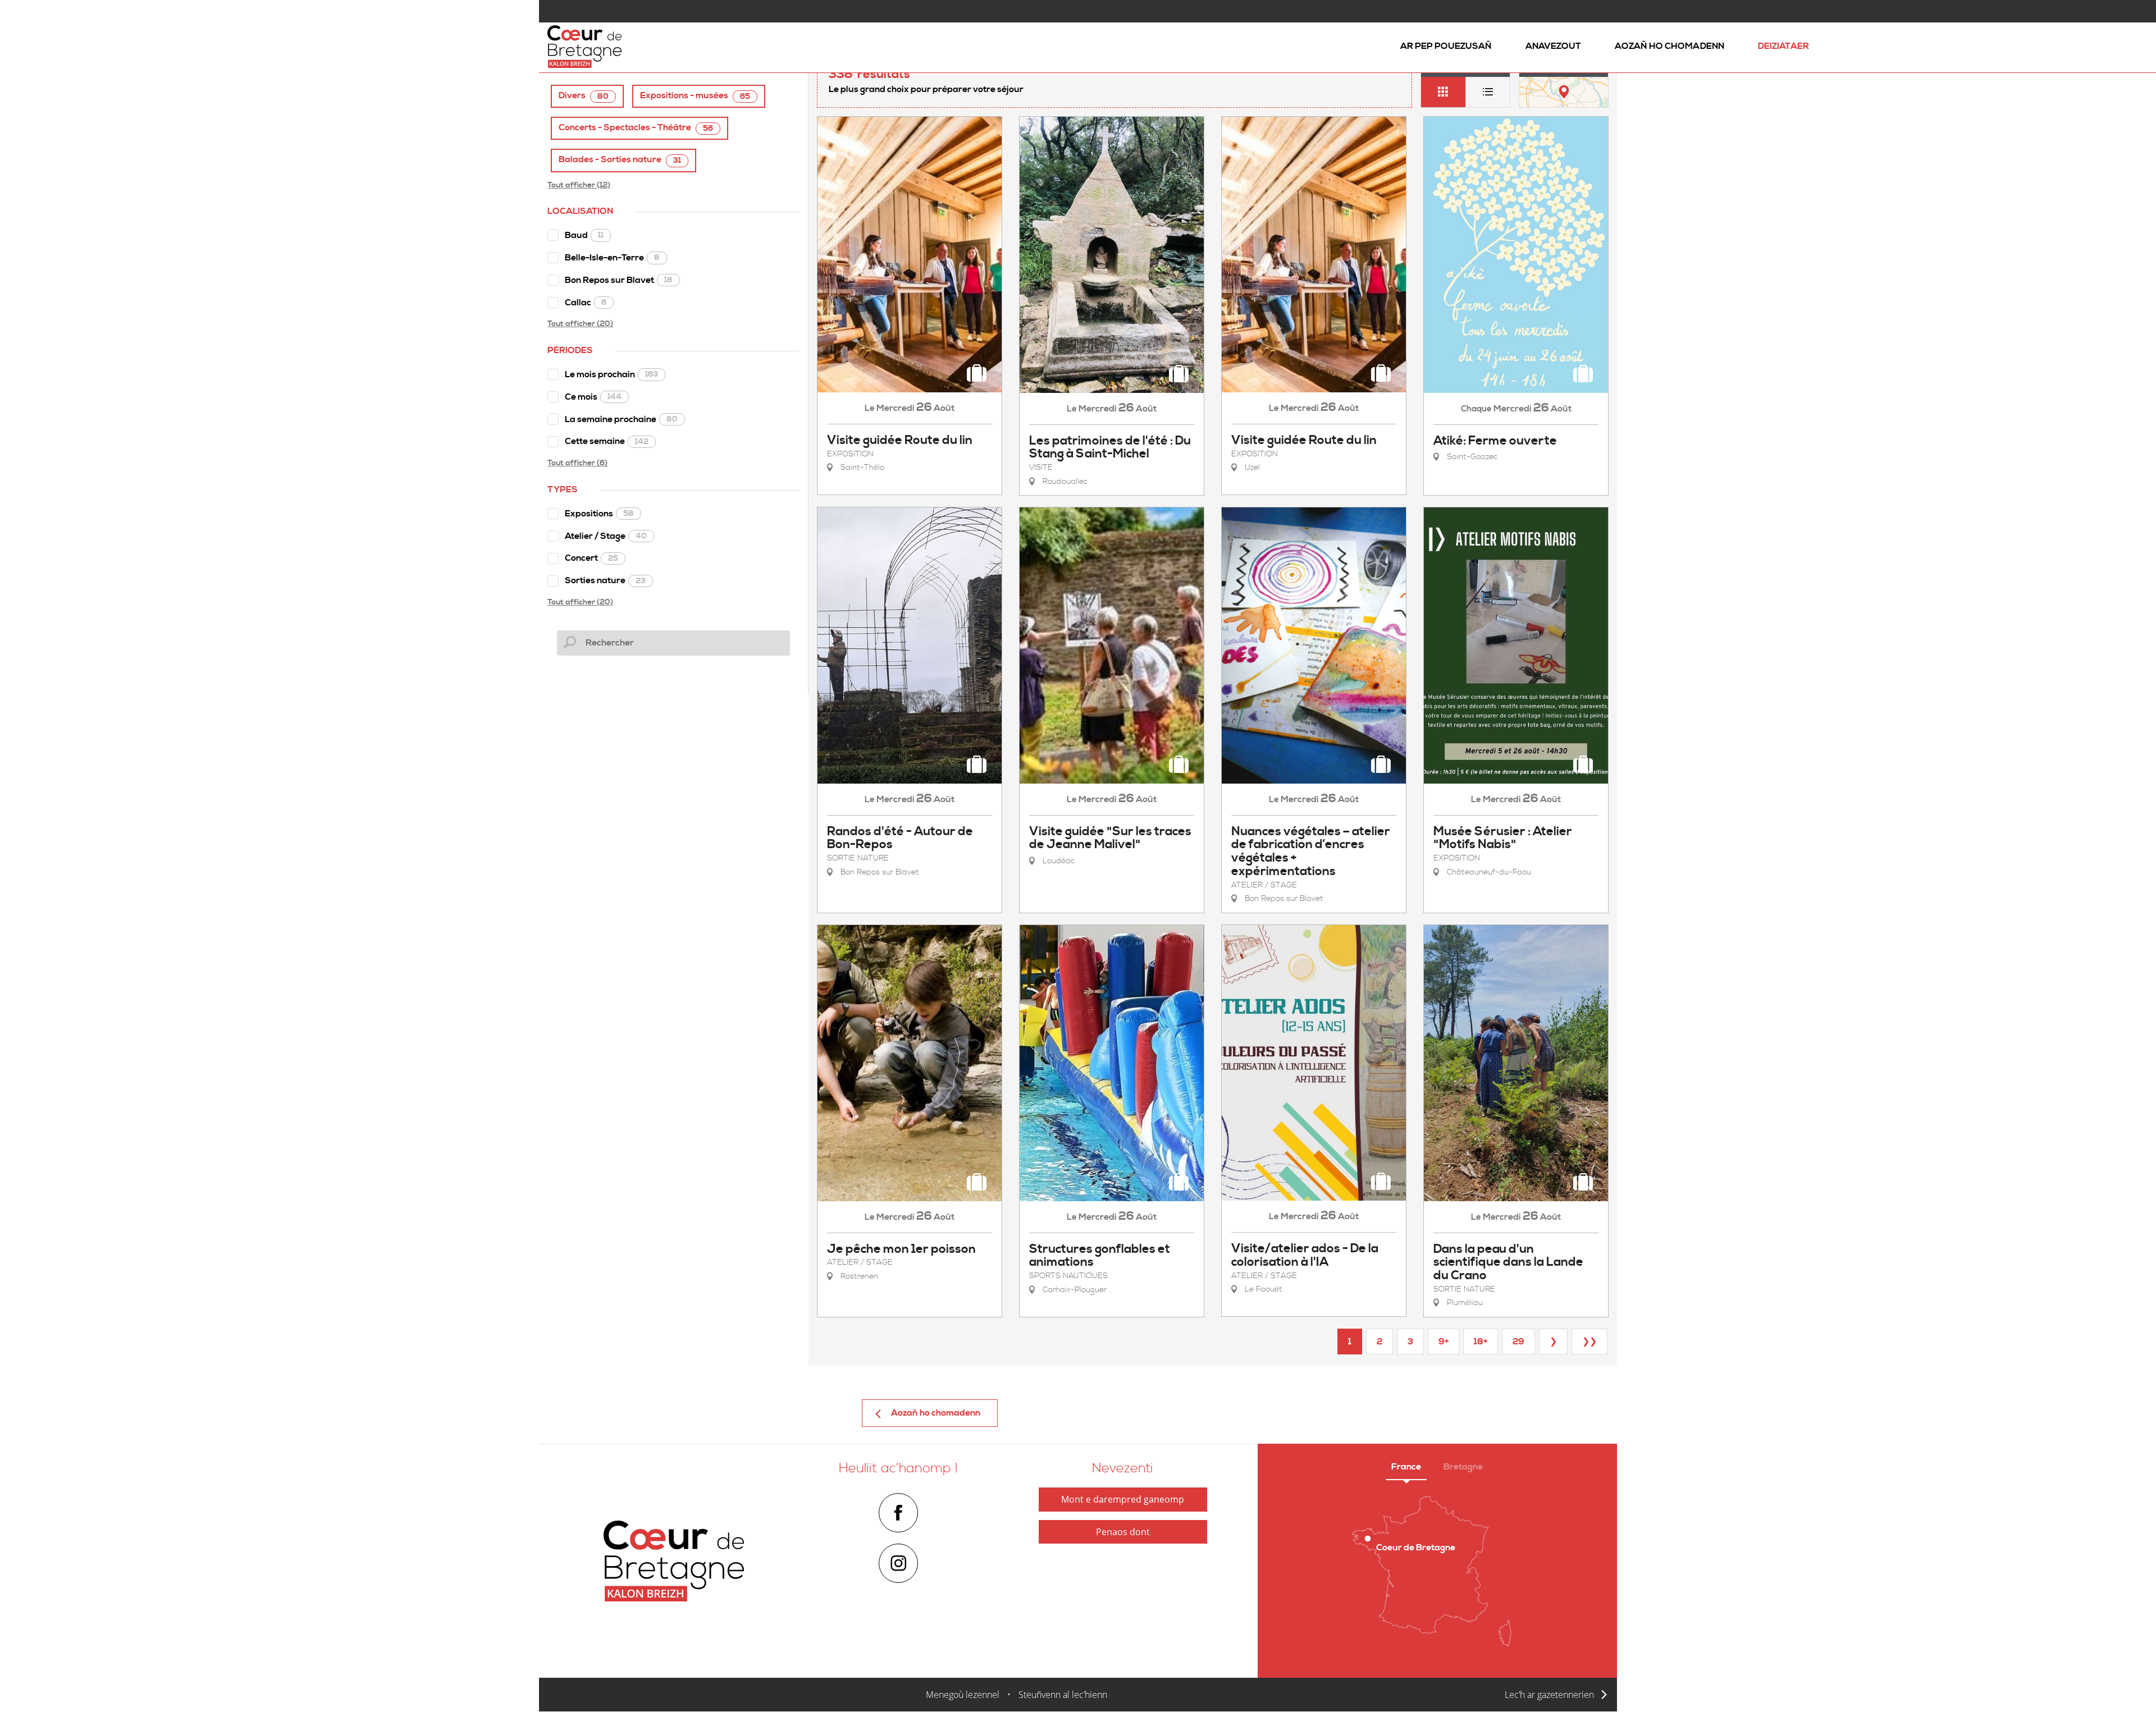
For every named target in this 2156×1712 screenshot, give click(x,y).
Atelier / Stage (606, 536)
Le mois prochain (611, 374)
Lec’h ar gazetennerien (1549, 1695)
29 (1518, 1342)
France (1406, 1467)
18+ (1481, 1342)
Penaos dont (1123, 1532)
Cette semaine (607, 441)
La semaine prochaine (621, 419)
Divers (584, 96)
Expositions (599, 514)
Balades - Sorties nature (620, 160)
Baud (584, 235)
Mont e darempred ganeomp (1123, 1499)
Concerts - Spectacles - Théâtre (636, 128)
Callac (586, 303)
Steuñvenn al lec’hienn (1063, 1695)
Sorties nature (605, 580)
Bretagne (1463, 1467)
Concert (591, 558)
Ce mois (593, 397)
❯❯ (1589, 1342)
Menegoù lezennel (963, 1695)
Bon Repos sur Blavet (619, 280)
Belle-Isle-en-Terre (612, 258)
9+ (1444, 1342)
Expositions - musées (695, 96)
